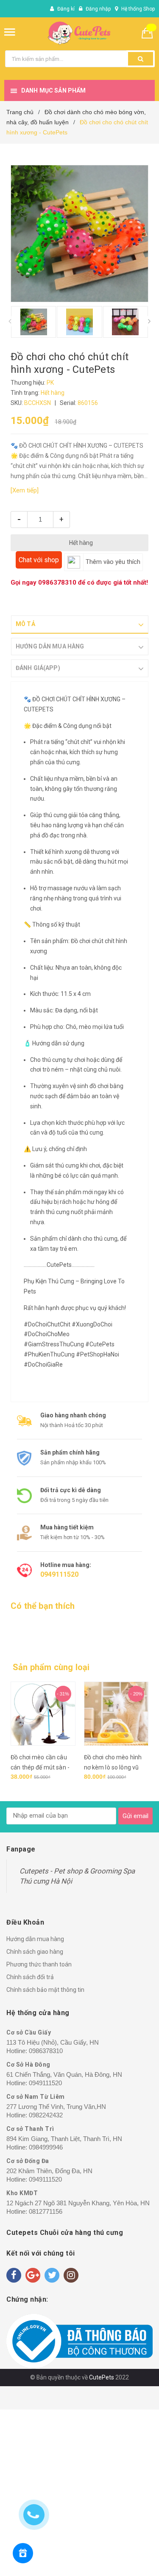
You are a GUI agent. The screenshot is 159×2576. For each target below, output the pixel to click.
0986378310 (57, 582)
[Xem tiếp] (25, 490)
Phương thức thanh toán (39, 1964)
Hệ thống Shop (138, 9)
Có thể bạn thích (43, 1606)
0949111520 (59, 1574)
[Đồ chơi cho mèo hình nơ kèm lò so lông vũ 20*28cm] (43, 1714)
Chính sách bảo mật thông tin (45, 1990)
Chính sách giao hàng (35, 1952)
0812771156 (46, 2211)
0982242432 (46, 2115)
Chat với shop (39, 560)
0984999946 (46, 2147)
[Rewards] (23, 2553)
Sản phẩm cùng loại (51, 1667)
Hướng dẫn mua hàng (35, 1939)
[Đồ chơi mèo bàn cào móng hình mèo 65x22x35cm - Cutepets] (116, 1714)
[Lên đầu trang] (114, 2559)
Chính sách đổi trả (30, 1977)
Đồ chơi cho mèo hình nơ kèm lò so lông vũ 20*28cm (40, 1767)
